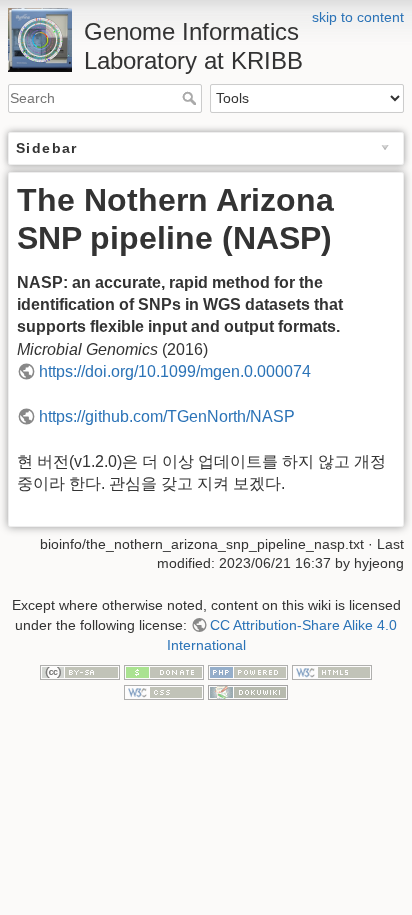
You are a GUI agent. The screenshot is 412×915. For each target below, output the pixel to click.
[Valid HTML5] (332, 671)
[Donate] (164, 671)
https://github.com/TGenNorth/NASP (167, 416)
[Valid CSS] (164, 691)
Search (191, 98)
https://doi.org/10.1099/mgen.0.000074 (175, 371)
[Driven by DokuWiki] (248, 691)
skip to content (358, 17)
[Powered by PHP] (248, 671)
